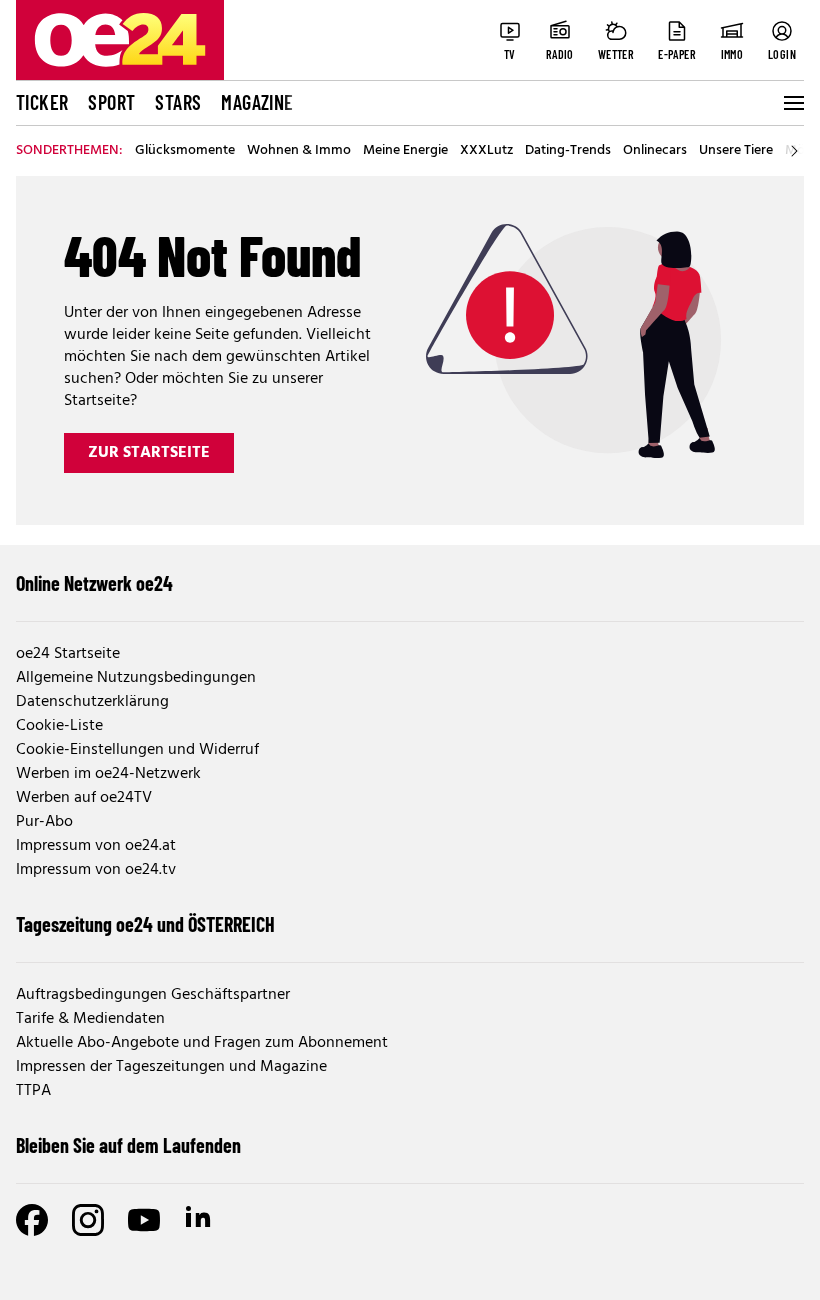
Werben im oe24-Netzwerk (108, 774)
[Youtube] (144, 1220)
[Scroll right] (794, 151)
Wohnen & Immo (299, 151)
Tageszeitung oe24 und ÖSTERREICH (145, 924)
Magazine (257, 102)
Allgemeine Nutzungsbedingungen (136, 678)
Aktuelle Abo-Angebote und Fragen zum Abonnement (202, 1043)
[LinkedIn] (200, 1220)
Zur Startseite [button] (149, 453)
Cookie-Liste (59, 726)
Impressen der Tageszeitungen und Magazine (171, 1067)
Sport (111, 102)
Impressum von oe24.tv (96, 870)
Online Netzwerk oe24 (94, 583)
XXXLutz (486, 151)
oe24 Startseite (68, 654)
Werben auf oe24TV (84, 798)
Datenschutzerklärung (92, 702)
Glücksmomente (185, 151)
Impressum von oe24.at (96, 846)
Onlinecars (655, 151)
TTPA (33, 1091)
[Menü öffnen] (792, 103)
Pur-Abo (44, 822)
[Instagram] (88, 1220)
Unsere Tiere (736, 151)
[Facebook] (32, 1220)
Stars (178, 102)
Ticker (42, 102)
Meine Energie (405, 151)
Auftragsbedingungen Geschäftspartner (153, 995)
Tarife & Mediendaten (90, 1019)
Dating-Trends (568, 151)
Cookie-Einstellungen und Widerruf (137, 750)
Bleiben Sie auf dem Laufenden (128, 1145)
